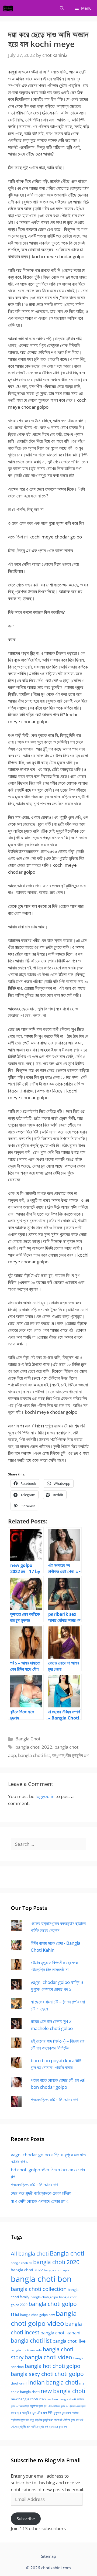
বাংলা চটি (58, 2420)
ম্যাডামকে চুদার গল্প (58, 2427)
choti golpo (69, 2374)
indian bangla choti (53, 2382)
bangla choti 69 (21, 2263)
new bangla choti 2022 (29, 2399)
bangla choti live (69, 2341)
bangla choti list (34, 1755)
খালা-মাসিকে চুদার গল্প (58, 2406)
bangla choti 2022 (34, 1747)
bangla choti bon (41, 2279)
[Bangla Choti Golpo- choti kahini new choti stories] (9, 8)
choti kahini (19, 2383)
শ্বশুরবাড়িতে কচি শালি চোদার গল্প (54, 2100)
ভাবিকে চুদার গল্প (40, 2426)
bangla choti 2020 (56, 2262)
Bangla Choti (28, 1739)
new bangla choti (63, 2391)
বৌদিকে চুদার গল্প (71, 2420)
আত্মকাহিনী (24, 2406)
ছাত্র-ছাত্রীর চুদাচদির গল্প (31, 2413)
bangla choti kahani (60, 2333)
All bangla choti (30, 2254)
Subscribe (26, 2519)
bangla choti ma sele (26, 2350)
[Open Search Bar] (62, 8)
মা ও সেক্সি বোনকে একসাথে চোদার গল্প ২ (40, 2201)
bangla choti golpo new (37, 2315)
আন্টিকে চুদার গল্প (39, 2406)
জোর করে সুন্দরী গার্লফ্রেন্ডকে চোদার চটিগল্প (41, 2193)
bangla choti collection (39, 2289)
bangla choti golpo (44, 2297)
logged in (45, 1796)
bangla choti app (56, 2270)
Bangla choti (67, 2253)
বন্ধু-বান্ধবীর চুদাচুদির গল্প (70, 1755)
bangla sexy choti (32, 2374)
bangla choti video (48, 2357)
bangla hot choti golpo (53, 2366)
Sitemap (48, 2556)
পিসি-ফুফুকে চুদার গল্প (59, 2413)
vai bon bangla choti (62, 2399)
